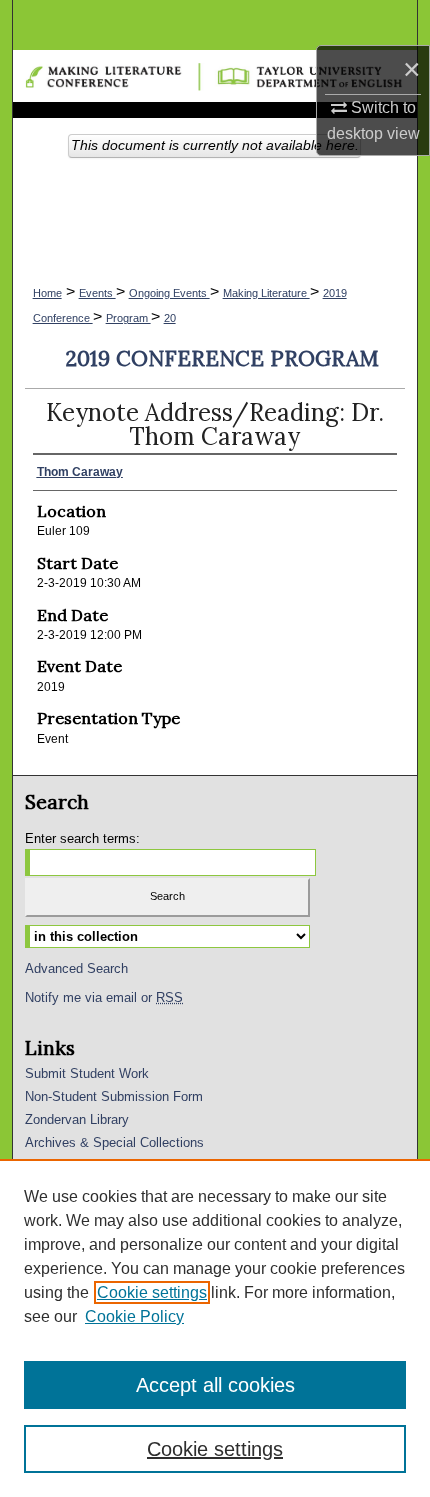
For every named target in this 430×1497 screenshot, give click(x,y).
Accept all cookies (215, 1385)
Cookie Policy (134, 1316)
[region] (215, 1328)
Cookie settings (152, 1292)
